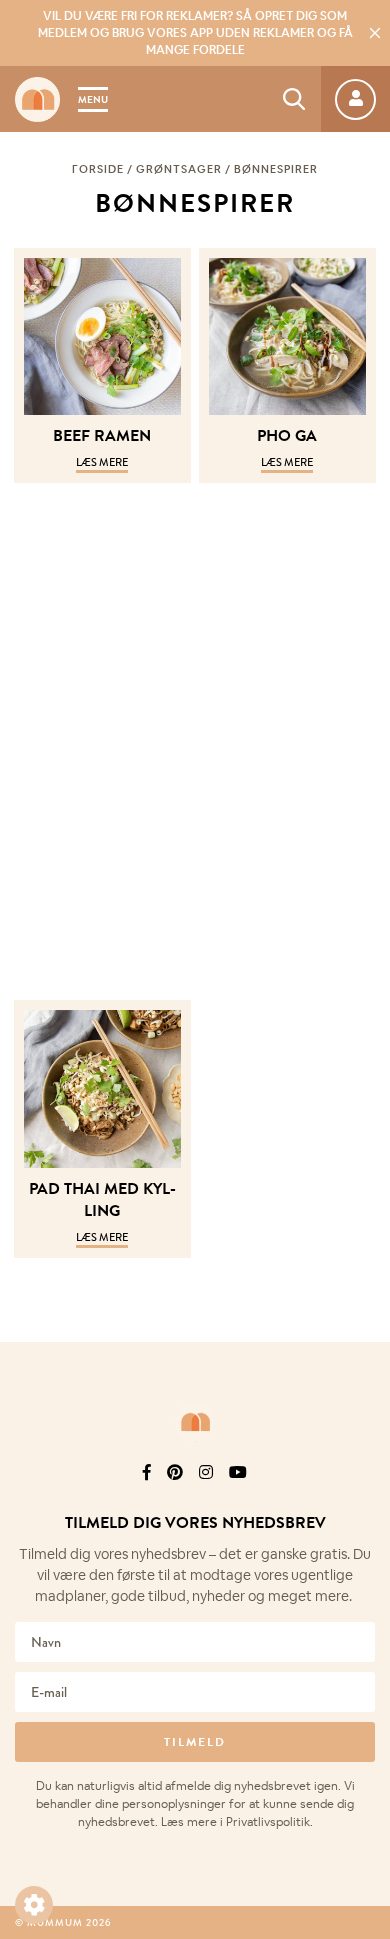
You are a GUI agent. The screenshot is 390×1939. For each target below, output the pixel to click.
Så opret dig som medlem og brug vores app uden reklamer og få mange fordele (195, 33)
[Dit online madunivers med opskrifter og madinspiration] (37, 99)
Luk (362, 1445)
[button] (34, 1905)
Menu (93, 99)
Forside (98, 169)
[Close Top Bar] (375, 33)
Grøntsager (179, 169)
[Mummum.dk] (195, 1422)
